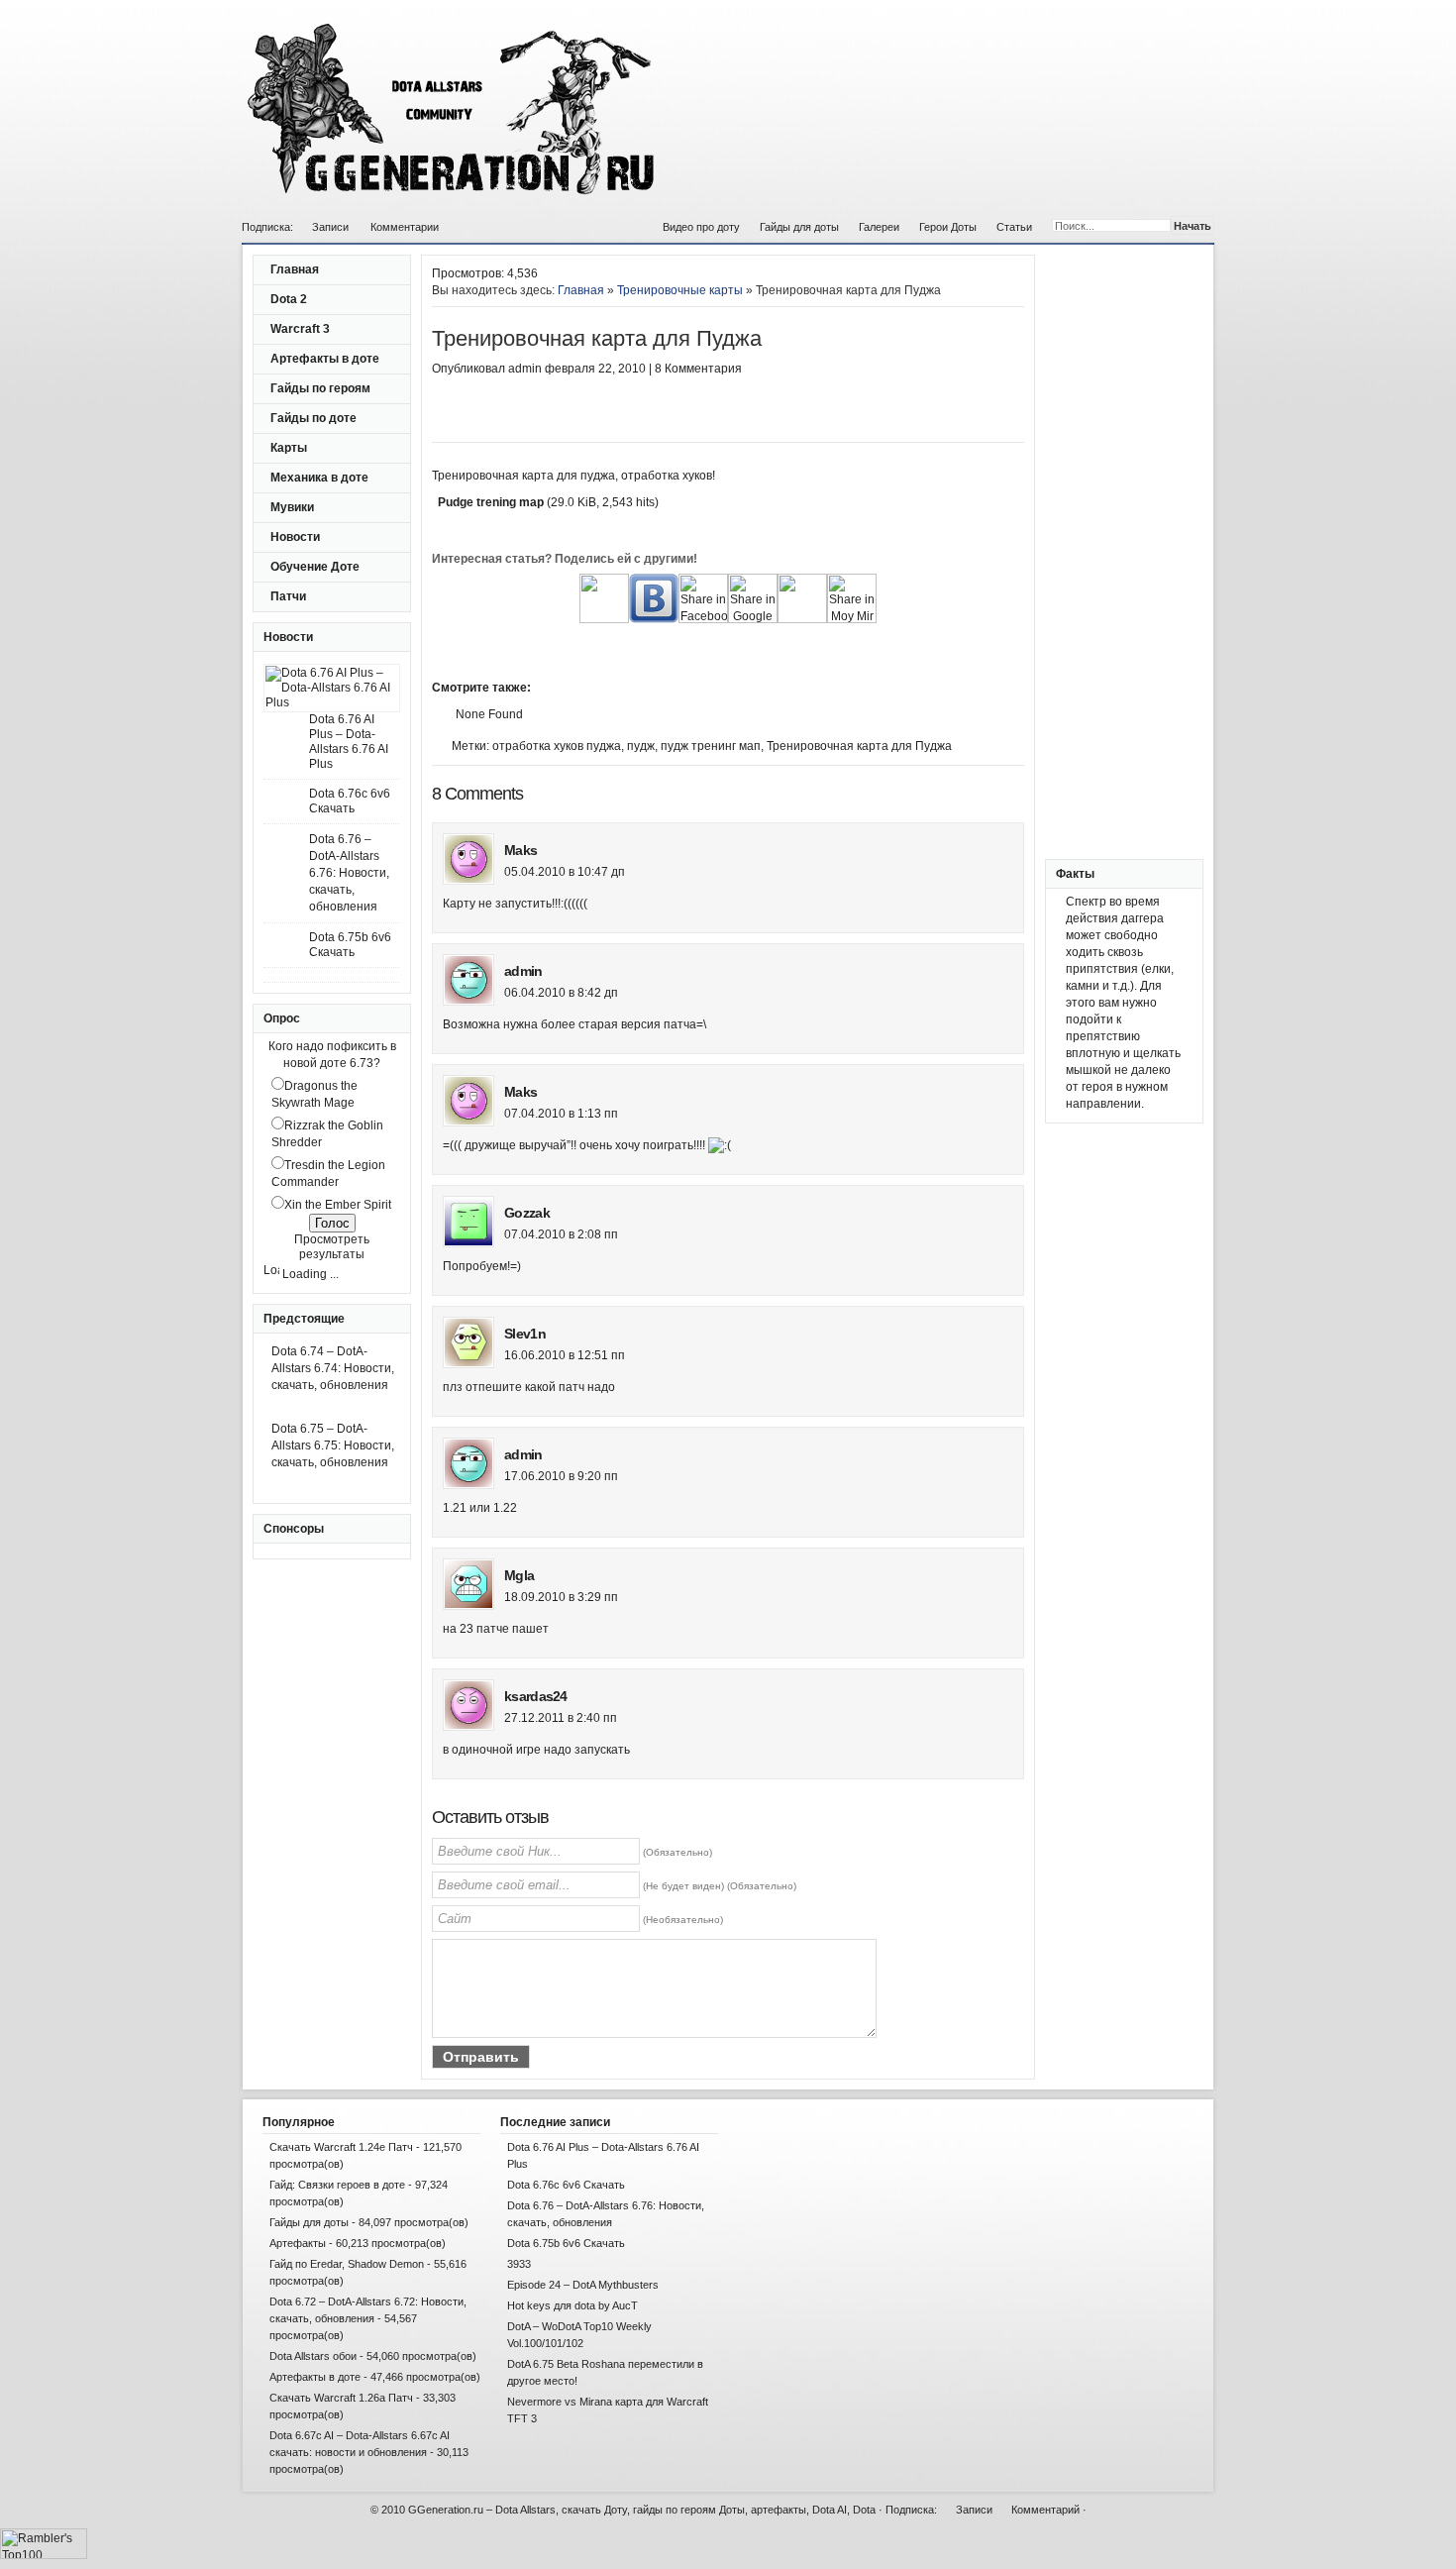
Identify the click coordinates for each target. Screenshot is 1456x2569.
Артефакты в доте (325, 359)
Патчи (288, 596)
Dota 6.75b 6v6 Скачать (350, 945)
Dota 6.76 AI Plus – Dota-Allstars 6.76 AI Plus (349, 742)
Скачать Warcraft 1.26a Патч (341, 2398)
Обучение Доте (315, 567)
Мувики (292, 507)
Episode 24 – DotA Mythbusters (583, 2285)
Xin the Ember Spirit (338, 1205)
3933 (519, 2264)
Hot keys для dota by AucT (572, 2305)
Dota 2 (289, 299)
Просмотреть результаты (332, 1247)
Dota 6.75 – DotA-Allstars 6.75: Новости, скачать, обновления (333, 1445)
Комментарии (405, 227)
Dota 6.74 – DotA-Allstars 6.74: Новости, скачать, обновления (333, 1368)
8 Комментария (698, 369)
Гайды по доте (313, 418)
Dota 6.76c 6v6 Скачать (350, 801)
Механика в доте (319, 478)
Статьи (1014, 227)
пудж (641, 746)
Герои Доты (948, 227)
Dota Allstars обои (313, 2356)
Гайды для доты (799, 227)
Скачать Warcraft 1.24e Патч (341, 2147)
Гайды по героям (320, 388)
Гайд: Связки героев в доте (337, 2185)
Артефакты (298, 2243)
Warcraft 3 (300, 329)
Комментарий (1045, 2510)
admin (525, 369)
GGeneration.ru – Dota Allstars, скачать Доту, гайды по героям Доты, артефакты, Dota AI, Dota (642, 2510)
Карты (289, 448)
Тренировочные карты (680, 290)
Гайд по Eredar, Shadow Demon (347, 2264)
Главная (295, 269)
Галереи (879, 227)
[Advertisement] (664, 412)
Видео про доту (701, 227)
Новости (295, 537)
